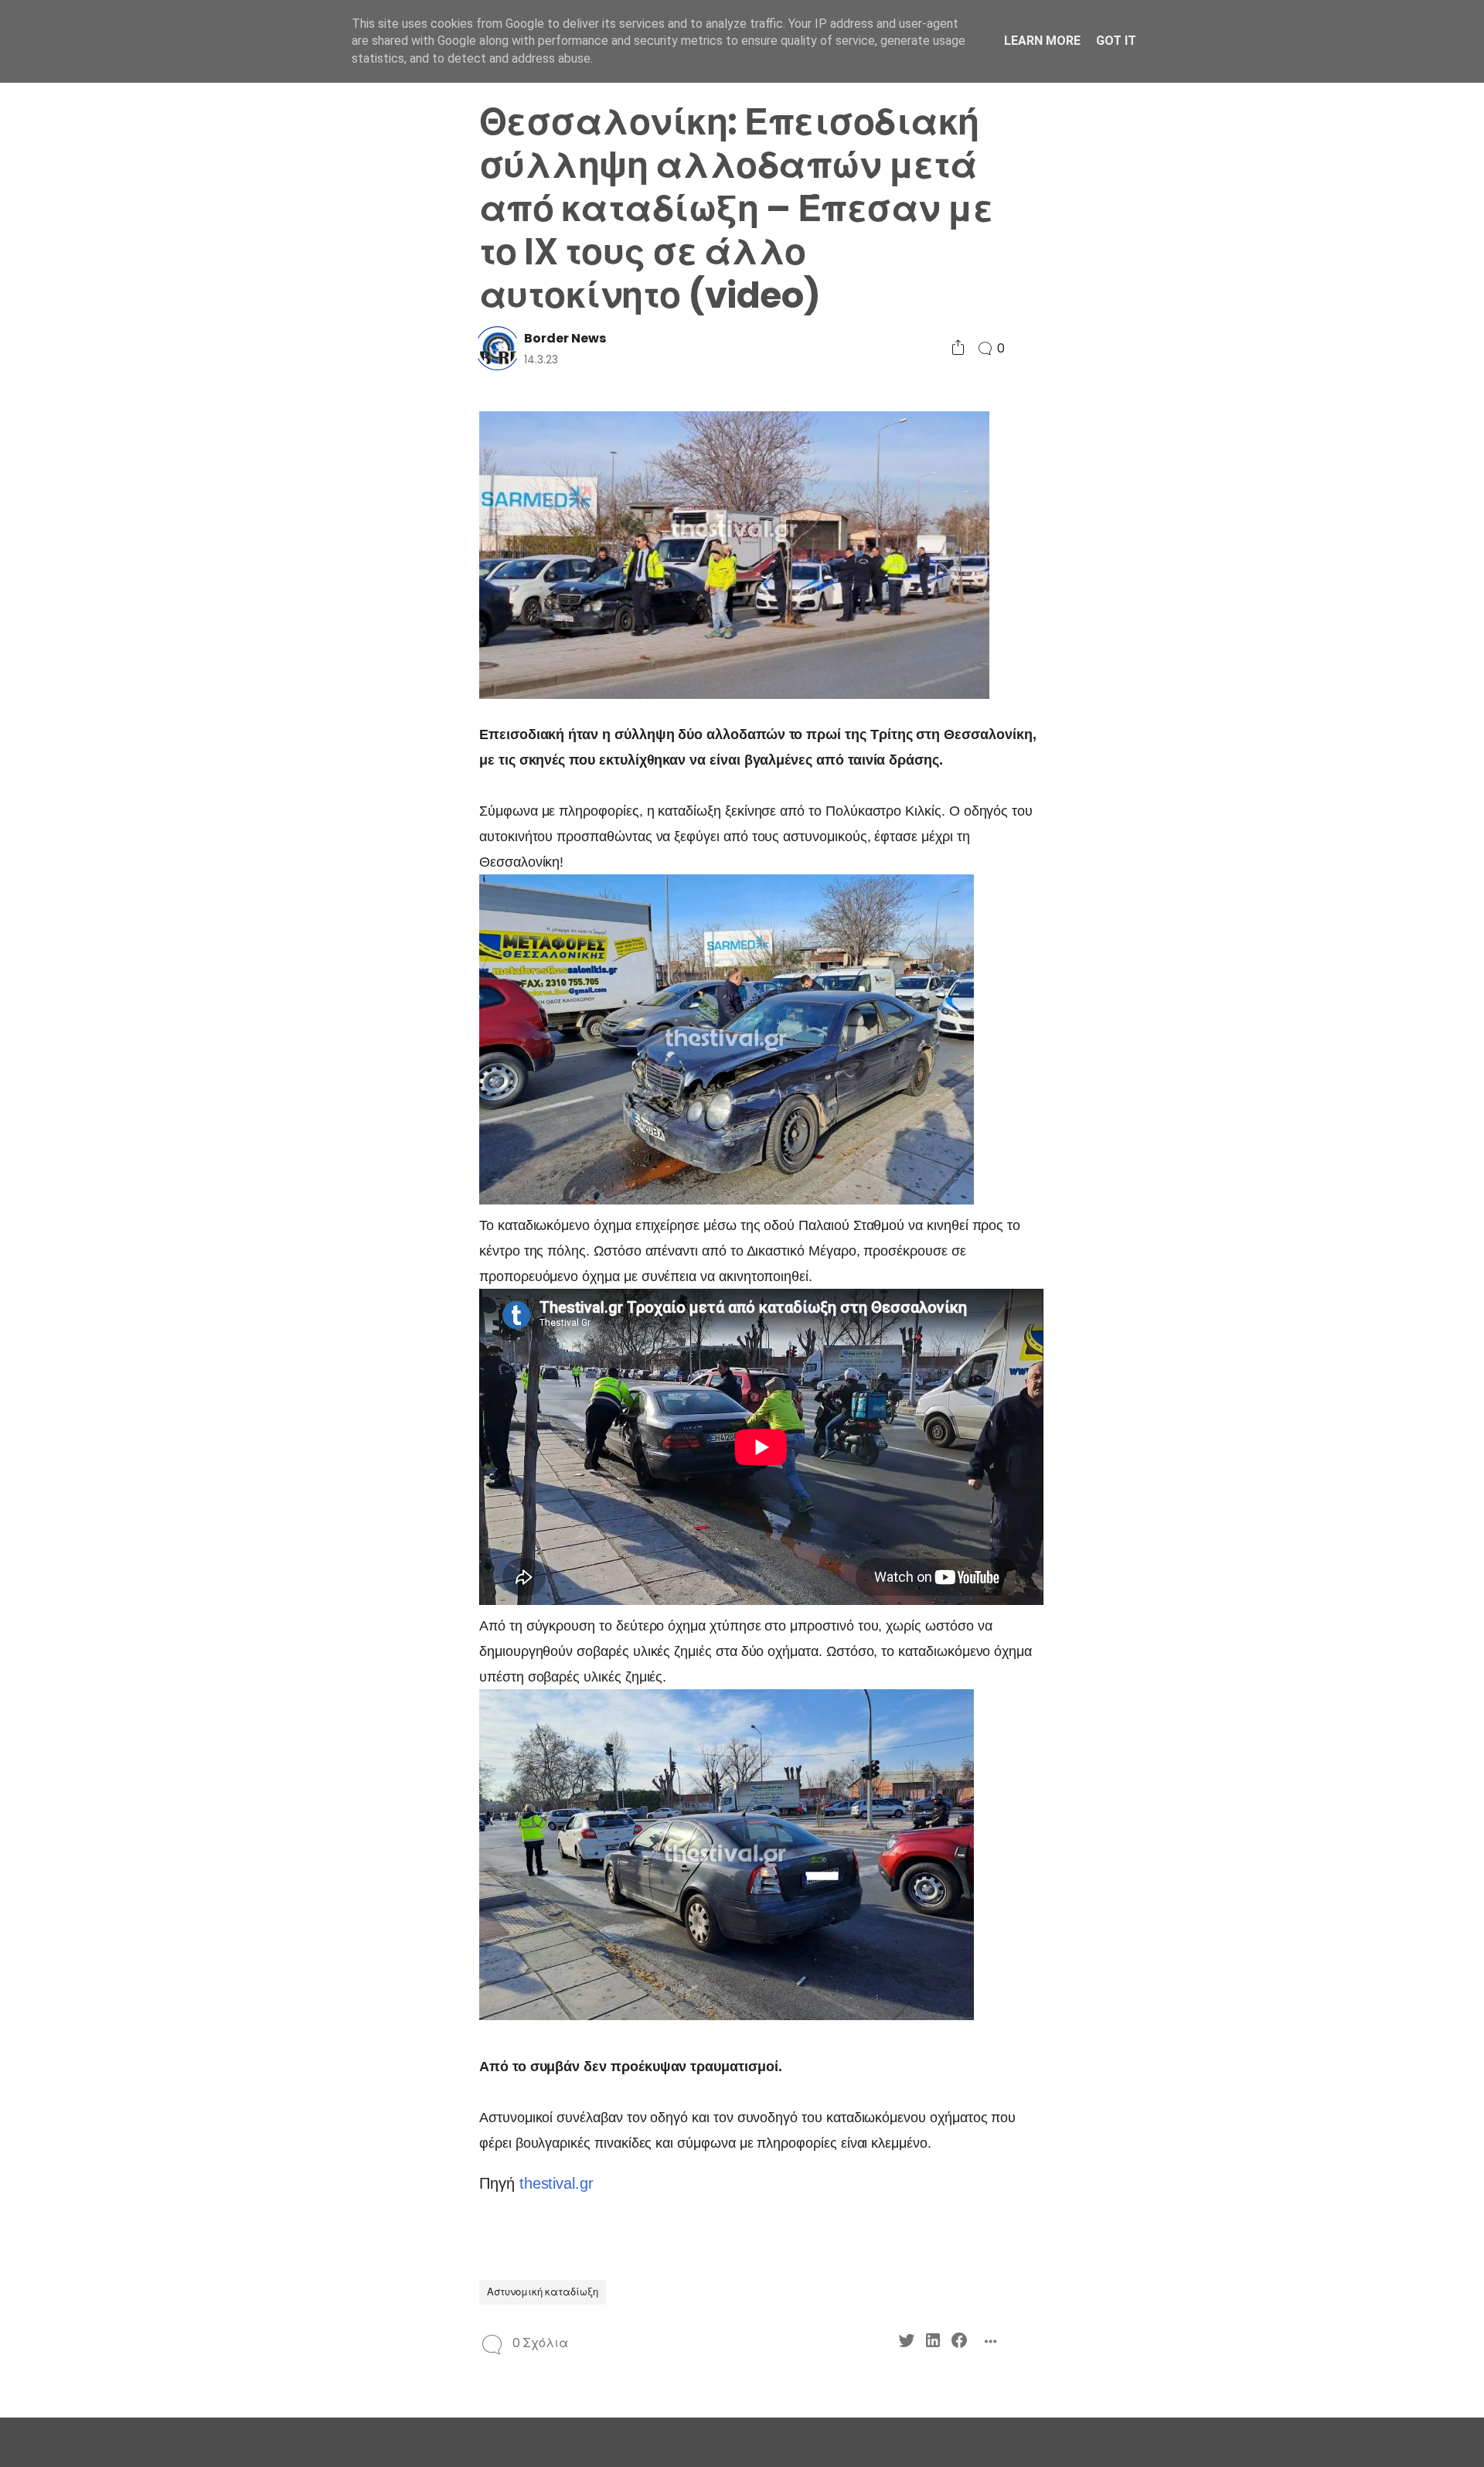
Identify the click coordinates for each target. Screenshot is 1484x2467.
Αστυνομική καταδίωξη (543, 2292)
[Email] (345, 1021)
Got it (1116, 41)
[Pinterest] (293, 1021)
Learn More (1042, 41)
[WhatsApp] (319, 1021)
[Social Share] (958, 348)
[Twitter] (293, 993)
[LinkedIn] (319, 993)
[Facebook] (345, 993)
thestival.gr (556, 2183)
